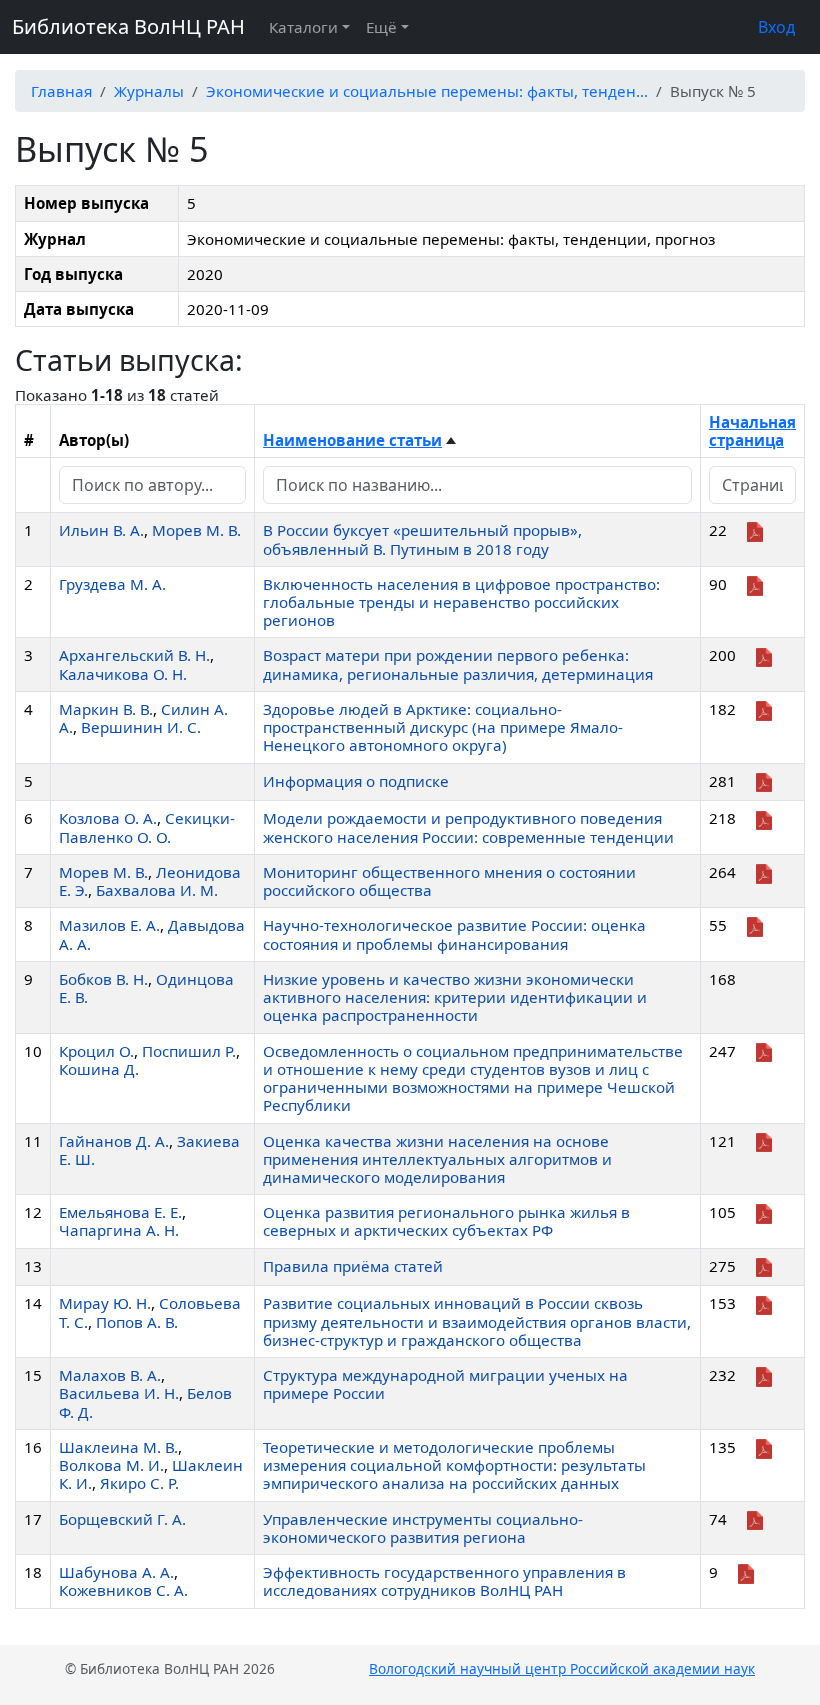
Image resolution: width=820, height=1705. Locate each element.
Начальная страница (752, 431)
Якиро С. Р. (139, 1483)
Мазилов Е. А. (109, 925)
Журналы (149, 91)
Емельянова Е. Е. (120, 1212)
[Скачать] (755, 530)
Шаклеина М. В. (118, 1447)
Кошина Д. (99, 1069)
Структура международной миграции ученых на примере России (445, 1384)
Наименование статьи (352, 440)
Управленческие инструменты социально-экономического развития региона (423, 1528)
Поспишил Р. (189, 1051)
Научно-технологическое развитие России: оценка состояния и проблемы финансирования (454, 934)
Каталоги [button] (303, 27)
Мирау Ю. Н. (105, 1303)
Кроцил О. (96, 1051)
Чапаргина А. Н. (119, 1230)
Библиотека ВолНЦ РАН (128, 26)
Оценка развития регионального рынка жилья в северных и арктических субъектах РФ (446, 1221)
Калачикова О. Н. (123, 674)
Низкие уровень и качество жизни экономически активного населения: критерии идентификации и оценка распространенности (455, 997)
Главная (61, 91)
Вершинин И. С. (141, 727)
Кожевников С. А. (123, 1590)
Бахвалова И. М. (157, 890)
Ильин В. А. (101, 530)
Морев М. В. (196, 530)
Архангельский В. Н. (134, 655)
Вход (776, 27)
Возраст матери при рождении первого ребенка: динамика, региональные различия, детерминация (458, 664)
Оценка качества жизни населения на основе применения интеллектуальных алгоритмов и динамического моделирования (437, 1159)
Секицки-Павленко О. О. (147, 827)
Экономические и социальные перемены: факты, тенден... (427, 91)
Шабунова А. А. (116, 1572)
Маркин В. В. (106, 709)
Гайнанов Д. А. (114, 1141)
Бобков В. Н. (103, 979)
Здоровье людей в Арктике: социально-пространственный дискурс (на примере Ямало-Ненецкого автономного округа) (443, 727)
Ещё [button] (381, 27)
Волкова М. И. (111, 1465)
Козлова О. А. (108, 818)
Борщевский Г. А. (122, 1519)
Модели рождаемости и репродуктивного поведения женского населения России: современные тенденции (468, 827)
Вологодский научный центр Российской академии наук (562, 1668)
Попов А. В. (137, 1322)
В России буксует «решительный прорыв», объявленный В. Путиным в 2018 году (422, 539)
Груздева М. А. (112, 584)
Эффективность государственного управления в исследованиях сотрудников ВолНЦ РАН (444, 1581)
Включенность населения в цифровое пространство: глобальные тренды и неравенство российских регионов (461, 602)
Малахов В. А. (110, 1375)
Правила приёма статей (353, 1266)
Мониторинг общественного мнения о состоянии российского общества (449, 881)
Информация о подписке (356, 781)
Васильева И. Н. (119, 1393)
